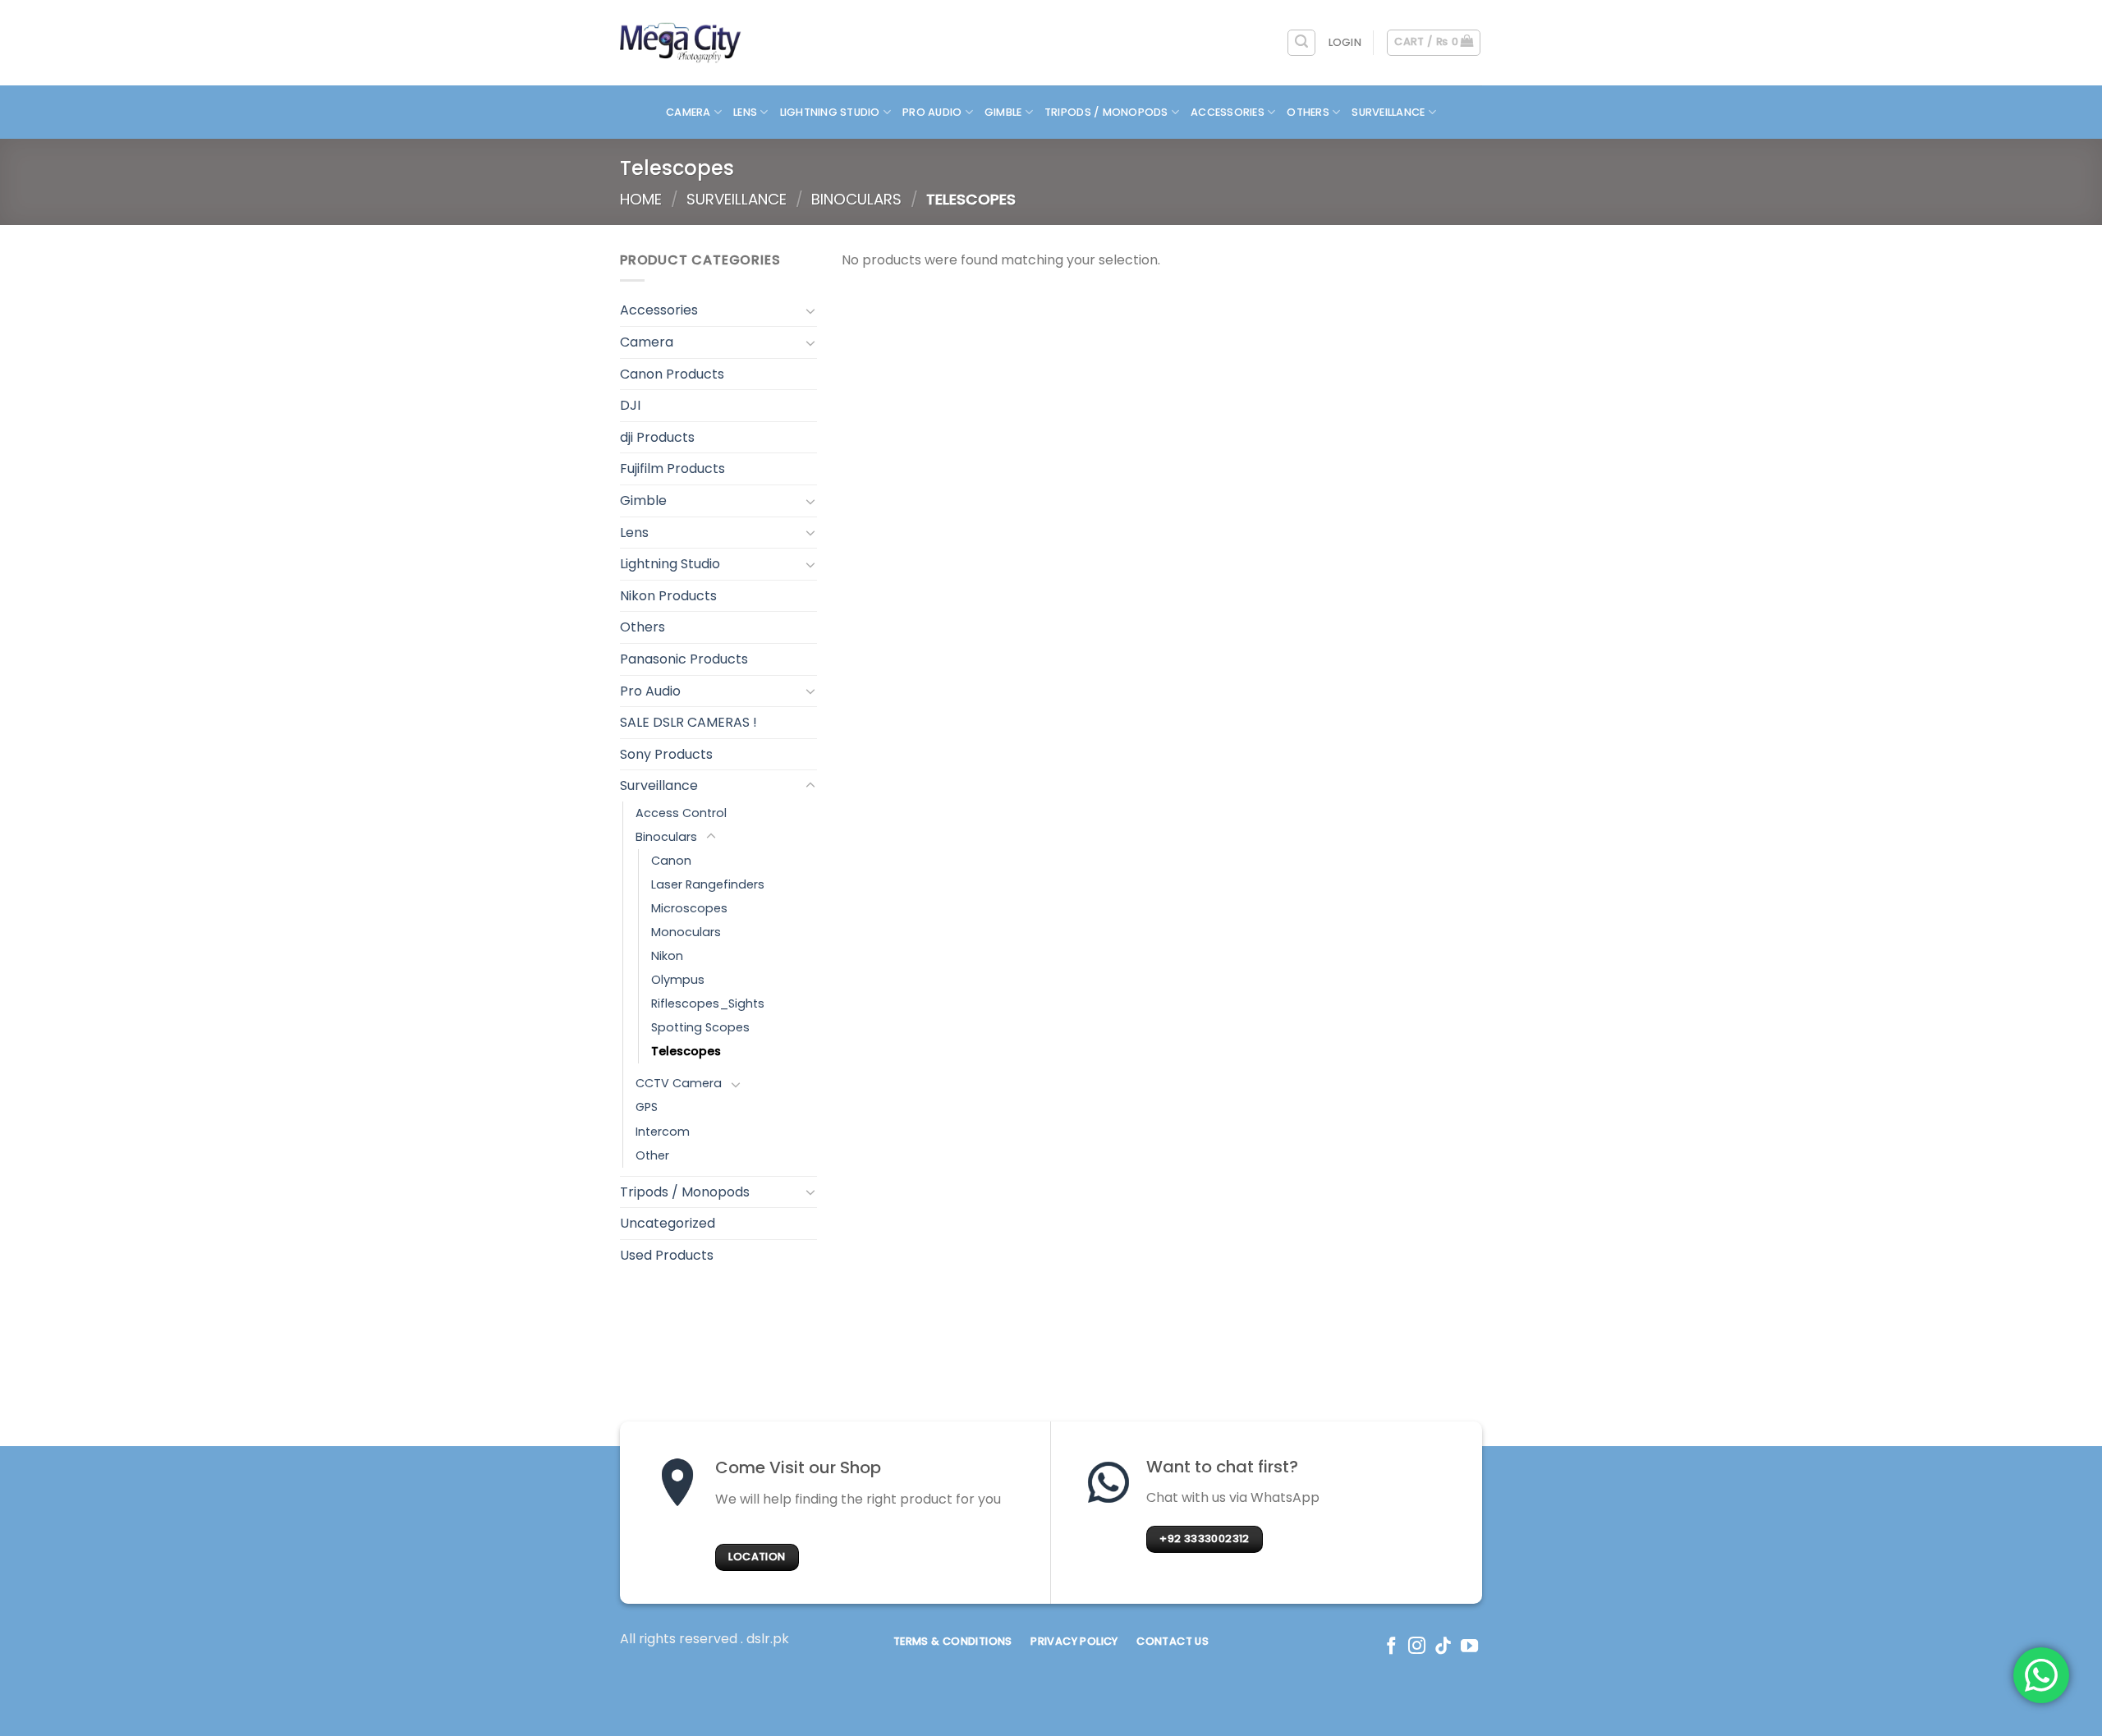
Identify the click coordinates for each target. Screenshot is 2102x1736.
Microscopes (689, 908)
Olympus (678, 980)
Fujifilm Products (672, 468)
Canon (671, 861)
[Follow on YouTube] (1469, 1647)
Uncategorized (668, 1223)
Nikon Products (668, 596)
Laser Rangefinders (708, 884)
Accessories (1228, 112)
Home (641, 199)
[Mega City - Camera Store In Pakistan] (681, 43)
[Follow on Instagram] (1417, 1647)
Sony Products (666, 754)
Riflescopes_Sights (708, 1003)
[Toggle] (810, 310)
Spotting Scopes (700, 1027)
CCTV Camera (679, 1083)
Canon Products (672, 374)
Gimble (1003, 112)
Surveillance (1388, 112)
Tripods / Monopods (1106, 112)
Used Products (667, 1255)
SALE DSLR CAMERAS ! (688, 722)
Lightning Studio (830, 112)
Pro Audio (932, 112)
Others (1308, 112)
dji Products (657, 437)
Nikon (667, 956)
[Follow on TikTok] (1443, 1647)
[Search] (1301, 43)
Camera (688, 112)
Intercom (663, 1132)
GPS (647, 1107)
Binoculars (856, 199)
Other (652, 1155)
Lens (745, 112)
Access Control (681, 813)
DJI (630, 405)
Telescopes (686, 1051)
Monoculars (686, 932)
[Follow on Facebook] (1391, 1647)
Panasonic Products (684, 659)
